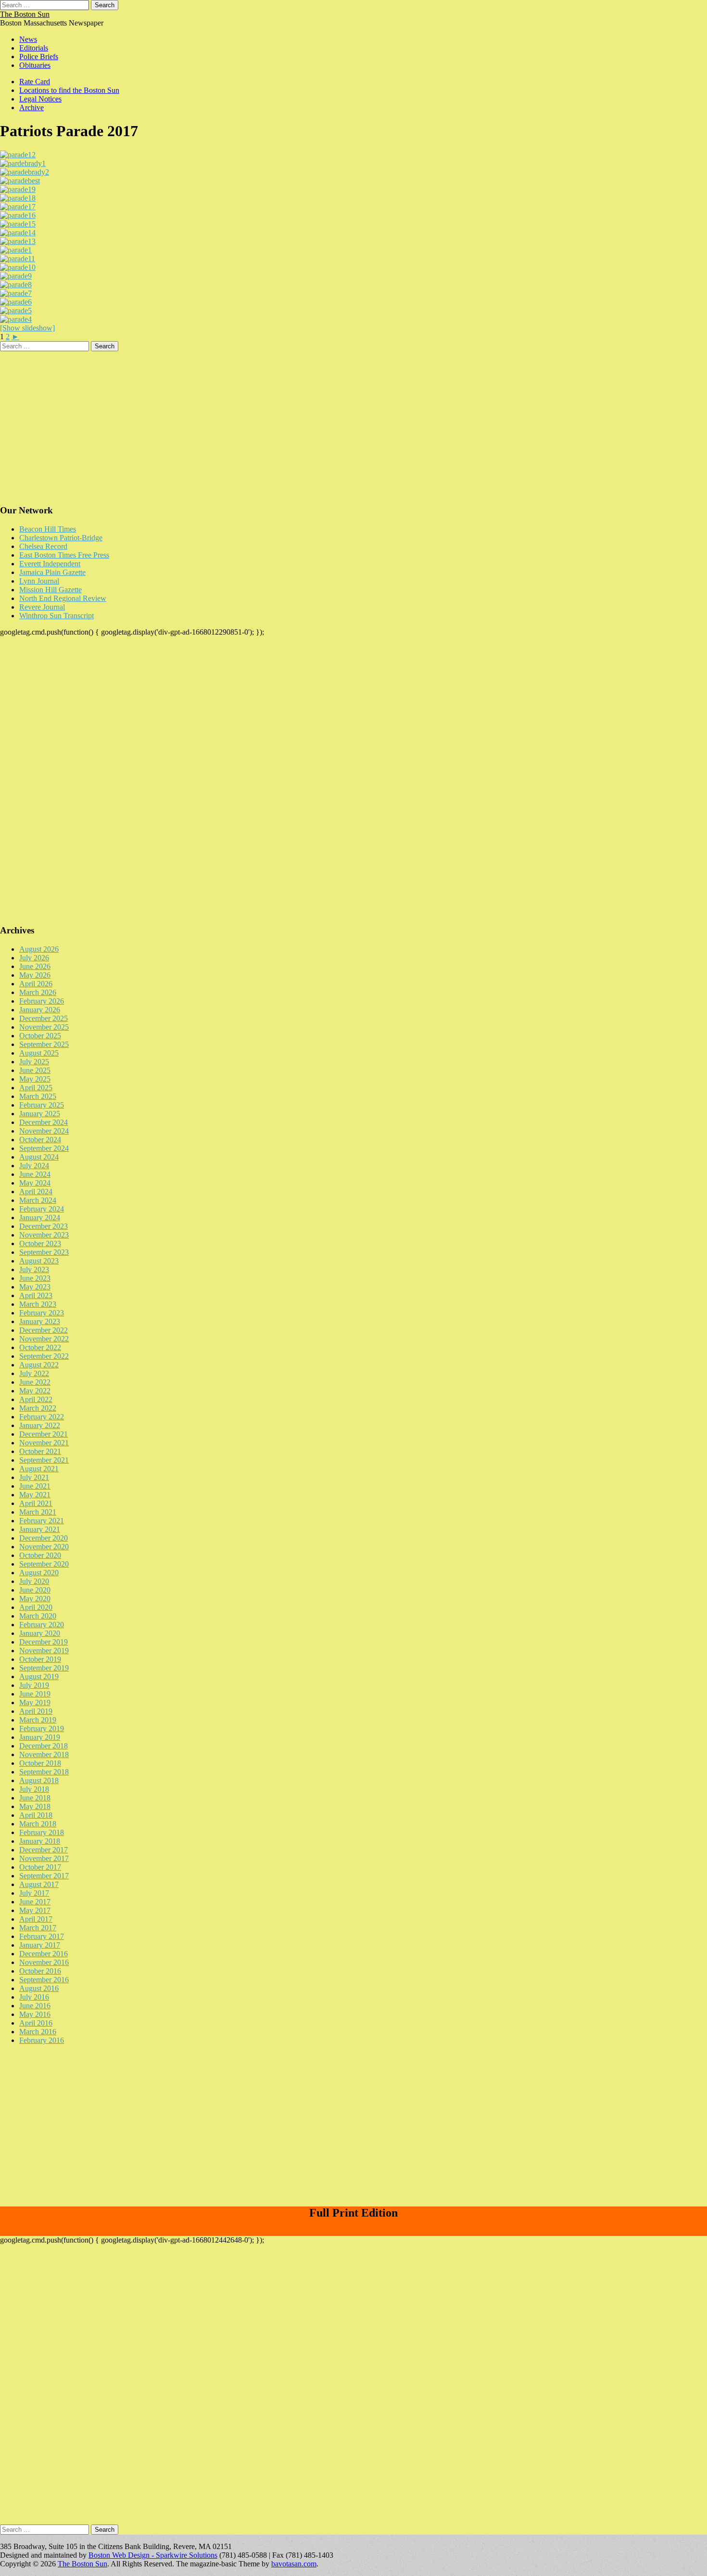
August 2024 (39, 1157)
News (28, 39)
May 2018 (35, 1806)
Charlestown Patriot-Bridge (61, 538)
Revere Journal (42, 607)
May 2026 (35, 975)
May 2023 (35, 1287)
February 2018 (42, 1832)
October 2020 (40, 1555)
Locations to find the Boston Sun (69, 90)
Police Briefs (39, 57)
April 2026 (36, 984)
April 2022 (36, 1399)
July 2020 (34, 1581)
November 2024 (44, 1131)
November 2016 (44, 1962)
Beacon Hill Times (48, 529)
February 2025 (42, 1105)
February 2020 (42, 1625)
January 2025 (40, 1114)
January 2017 (40, 1945)
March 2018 (38, 1824)
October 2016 (40, 1971)
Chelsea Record (43, 546)
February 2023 (42, 1313)
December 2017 (44, 1850)
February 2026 (42, 1001)
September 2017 (44, 1876)
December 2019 (44, 1642)
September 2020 (44, 1564)
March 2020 (38, 1616)
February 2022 (42, 1417)
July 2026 (34, 958)
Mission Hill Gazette (50, 590)
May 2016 (35, 2014)
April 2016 (36, 2023)
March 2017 (38, 1928)
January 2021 (40, 1529)
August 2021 (39, 1469)
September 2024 (44, 1148)
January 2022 (40, 1425)
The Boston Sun (25, 14)
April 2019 (36, 1711)
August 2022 (39, 1365)
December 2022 (44, 1330)
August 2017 (39, 1884)
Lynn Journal (39, 581)
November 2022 (44, 1339)
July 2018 (34, 1789)
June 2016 (35, 2006)
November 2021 (44, 1443)
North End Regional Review (63, 598)
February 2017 (42, 1936)
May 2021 (35, 1495)
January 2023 (40, 1321)
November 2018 (44, 1754)
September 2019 (44, 1668)
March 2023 (38, 1304)
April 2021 (36, 1503)
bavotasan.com (294, 2564)
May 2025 (35, 1079)
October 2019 (40, 1659)
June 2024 (35, 1174)
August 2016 (39, 1988)
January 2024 (40, 1218)
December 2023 (44, 1226)
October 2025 (40, 1036)
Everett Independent (50, 564)
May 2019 (35, 1702)
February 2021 (42, 1521)
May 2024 (35, 1183)
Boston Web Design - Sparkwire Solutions (153, 2555)
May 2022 (35, 1391)
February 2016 (42, 2040)
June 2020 (35, 1590)
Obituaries (35, 65)
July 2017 (34, 1893)
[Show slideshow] (27, 328)
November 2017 (44, 1858)
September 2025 (44, 1044)
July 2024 (34, 1166)
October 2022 (40, 1347)
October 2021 (40, 1451)
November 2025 (44, 1027)
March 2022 (38, 1408)
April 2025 (36, 1088)
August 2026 (39, 949)
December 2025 (44, 1018)
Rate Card (35, 82)
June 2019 (35, 1694)
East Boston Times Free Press (64, 555)
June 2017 (35, 1902)
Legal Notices (40, 99)
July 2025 (34, 1062)
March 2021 (38, 1512)
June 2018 (35, 1798)
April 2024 (36, 1192)
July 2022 (34, 1373)
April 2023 (36, 1295)
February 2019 (42, 1728)
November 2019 (44, 1651)
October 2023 (40, 1243)
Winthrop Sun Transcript (57, 616)
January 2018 (40, 1841)
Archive (32, 108)
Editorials (34, 48)
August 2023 (39, 1261)
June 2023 (35, 1278)
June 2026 (35, 966)
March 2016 (38, 2032)
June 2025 (35, 1070)
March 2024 (38, 1200)
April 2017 (36, 1919)
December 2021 (44, 1434)
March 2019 (38, 1720)
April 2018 (36, 1815)
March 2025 (38, 1096)
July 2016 (34, 1997)
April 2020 (36, 1607)
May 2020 (35, 1599)
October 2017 (40, 1867)
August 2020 (39, 1573)
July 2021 (34, 1477)
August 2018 (39, 1780)
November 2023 (44, 1235)
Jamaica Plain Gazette (52, 572)
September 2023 (44, 1252)
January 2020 (40, 1633)
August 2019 (39, 1677)
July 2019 (34, 1685)
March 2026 (38, 992)
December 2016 (44, 1954)
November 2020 (44, 1547)
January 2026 (40, 1010)
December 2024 (44, 1122)
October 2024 (40, 1140)
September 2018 (44, 1772)
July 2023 (34, 1269)
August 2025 (39, 1053)
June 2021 (35, 1486)
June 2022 (35, 1382)
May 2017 (35, 1910)
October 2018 (40, 1763)
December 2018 (44, 1746)
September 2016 (44, 1980)
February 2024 (42, 1209)
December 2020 (44, 1538)
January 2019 (40, 1737)
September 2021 (44, 1460)
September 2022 (44, 1356)
